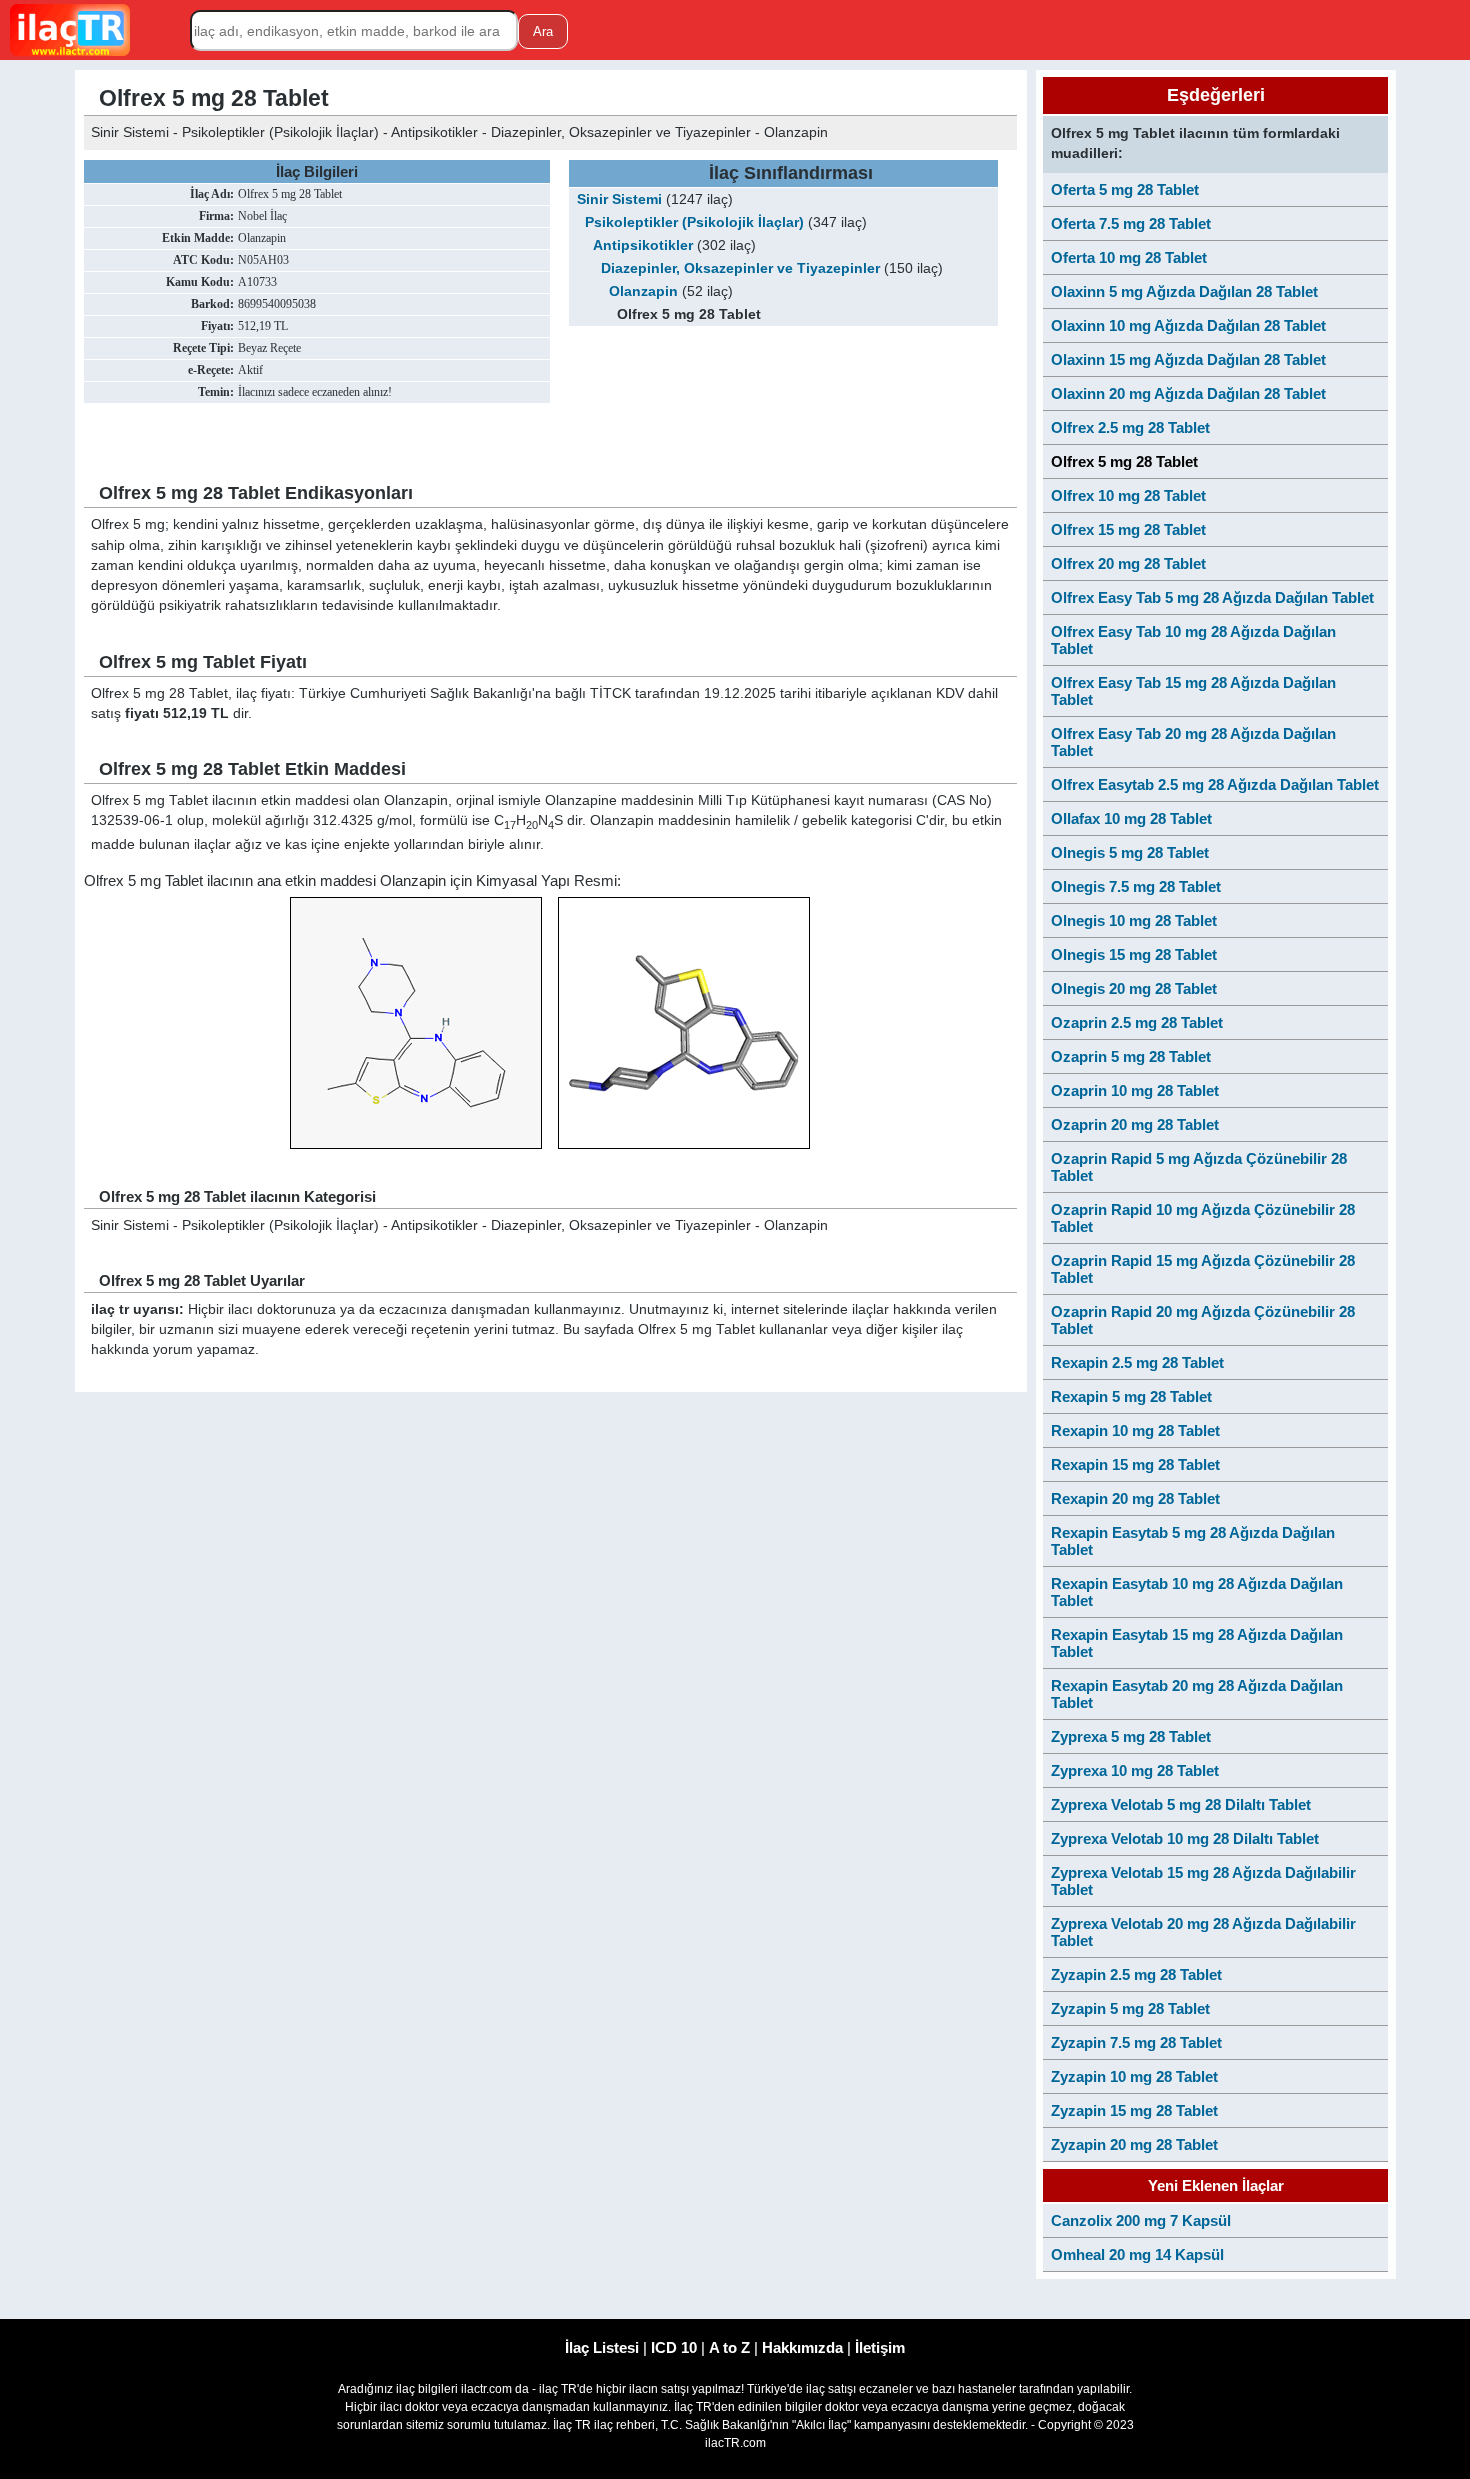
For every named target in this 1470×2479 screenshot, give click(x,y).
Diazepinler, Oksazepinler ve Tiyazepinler (740, 268)
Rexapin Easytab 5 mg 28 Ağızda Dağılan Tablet (1193, 1541)
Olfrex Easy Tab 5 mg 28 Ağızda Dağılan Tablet (1212, 597)
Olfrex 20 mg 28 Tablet (1128, 563)
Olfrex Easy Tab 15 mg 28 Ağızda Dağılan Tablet (1193, 691)
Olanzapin (643, 291)
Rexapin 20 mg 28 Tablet (1135, 1498)
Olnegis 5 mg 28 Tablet (1130, 852)
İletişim (880, 2347)
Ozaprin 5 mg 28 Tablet (1131, 1056)
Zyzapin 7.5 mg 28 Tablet (1136, 2042)
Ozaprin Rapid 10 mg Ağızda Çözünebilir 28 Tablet (1203, 1218)
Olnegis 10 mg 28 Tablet (1134, 920)
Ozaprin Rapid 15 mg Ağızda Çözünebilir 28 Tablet (1203, 1269)
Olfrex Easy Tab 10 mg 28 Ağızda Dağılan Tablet (1193, 640)
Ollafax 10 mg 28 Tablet (1131, 818)
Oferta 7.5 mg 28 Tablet (1131, 223)
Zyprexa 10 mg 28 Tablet (1135, 1770)
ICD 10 (674, 2347)
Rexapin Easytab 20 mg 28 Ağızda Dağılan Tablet (1197, 1694)
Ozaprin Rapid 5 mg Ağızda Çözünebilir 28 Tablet (1199, 1167)
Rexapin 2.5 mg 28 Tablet (1137, 1362)
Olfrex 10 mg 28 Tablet (1128, 495)
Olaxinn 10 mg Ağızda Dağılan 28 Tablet (1188, 325)
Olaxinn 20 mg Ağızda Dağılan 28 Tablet (1188, 393)
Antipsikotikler (643, 245)
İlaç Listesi (602, 2347)
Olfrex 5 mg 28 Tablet (1124, 461)
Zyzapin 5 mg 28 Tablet (1130, 2008)
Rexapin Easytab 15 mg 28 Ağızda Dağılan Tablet (1197, 1643)
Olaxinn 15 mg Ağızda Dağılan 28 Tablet (1188, 359)
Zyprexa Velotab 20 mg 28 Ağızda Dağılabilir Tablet (1203, 1932)
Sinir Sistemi (619, 199)
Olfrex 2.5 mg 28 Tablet (1130, 427)
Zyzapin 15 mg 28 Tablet (1134, 2110)
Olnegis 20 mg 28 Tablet (1134, 988)
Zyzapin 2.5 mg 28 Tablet (1136, 1974)
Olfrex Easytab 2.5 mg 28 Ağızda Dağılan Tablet (1215, 784)
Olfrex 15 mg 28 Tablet (1128, 529)
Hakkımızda (802, 2347)
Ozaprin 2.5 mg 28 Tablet (1137, 1022)
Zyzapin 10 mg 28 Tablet (1134, 2076)
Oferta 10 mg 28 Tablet (1129, 257)
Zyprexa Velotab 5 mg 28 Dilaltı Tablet (1181, 1804)
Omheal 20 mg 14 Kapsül (1137, 2254)
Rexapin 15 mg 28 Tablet (1135, 1464)
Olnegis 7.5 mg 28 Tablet (1136, 886)
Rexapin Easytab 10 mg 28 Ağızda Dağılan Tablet (1197, 1592)
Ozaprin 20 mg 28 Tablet (1135, 1124)
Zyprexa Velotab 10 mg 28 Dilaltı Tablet (1185, 1838)
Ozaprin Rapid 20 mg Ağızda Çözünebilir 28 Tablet (1203, 1320)
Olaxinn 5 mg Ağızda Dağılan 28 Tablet (1184, 291)
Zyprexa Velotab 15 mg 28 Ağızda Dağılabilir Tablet (1203, 1881)
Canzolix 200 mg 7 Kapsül (1141, 2220)
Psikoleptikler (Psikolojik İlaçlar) (694, 222)
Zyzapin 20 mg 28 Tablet (1134, 2144)
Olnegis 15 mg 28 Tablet (1134, 954)
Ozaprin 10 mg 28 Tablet (1135, 1090)
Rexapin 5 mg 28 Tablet (1131, 1396)
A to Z (729, 2347)
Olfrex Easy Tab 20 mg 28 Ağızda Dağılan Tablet (1193, 742)
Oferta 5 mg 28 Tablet (1125, 189)
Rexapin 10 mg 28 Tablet (1135, 1430)
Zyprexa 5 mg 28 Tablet (1131, 1736)
